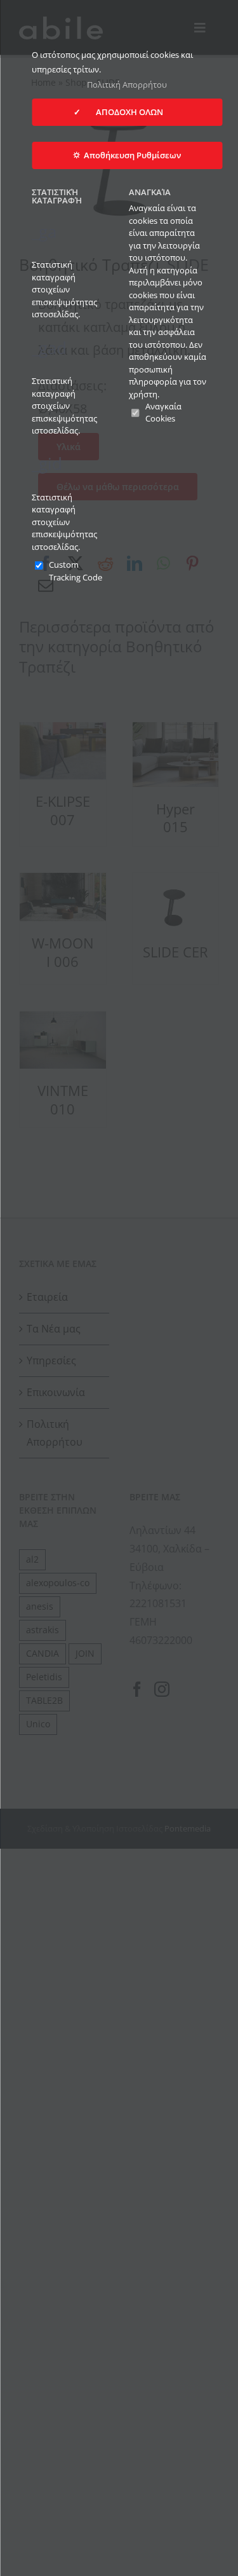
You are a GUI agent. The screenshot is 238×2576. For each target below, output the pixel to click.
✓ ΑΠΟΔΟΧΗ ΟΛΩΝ (127, 112)
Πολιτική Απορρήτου (127, 85)
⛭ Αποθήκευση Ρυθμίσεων (127, 155)
